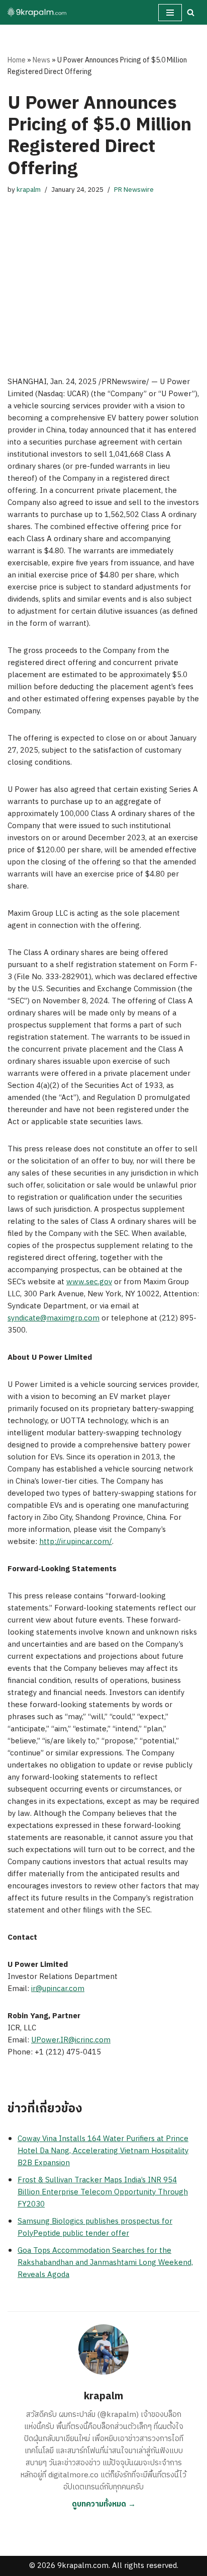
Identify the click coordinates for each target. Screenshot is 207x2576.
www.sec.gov (89, 1282)
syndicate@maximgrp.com (54, 1318)
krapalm (29, 190)
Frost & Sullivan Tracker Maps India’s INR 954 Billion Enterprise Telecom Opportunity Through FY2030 (103, 2192)
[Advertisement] (103, 276)
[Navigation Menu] (170, 13)
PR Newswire (134, 190)
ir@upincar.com (58, 1989)
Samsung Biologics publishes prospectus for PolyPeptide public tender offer (95, 2227)
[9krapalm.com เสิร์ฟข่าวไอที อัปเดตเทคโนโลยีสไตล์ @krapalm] (38, 12)
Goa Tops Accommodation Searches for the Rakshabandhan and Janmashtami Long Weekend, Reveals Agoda (105, 2263)
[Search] (191, 12)
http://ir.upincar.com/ (76, 1542)
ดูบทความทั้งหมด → (104, 2504)
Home (17, 60)
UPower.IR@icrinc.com (71, 2040)
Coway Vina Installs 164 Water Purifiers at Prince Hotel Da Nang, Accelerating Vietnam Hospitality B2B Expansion (103, 2151)
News (41, 60)
